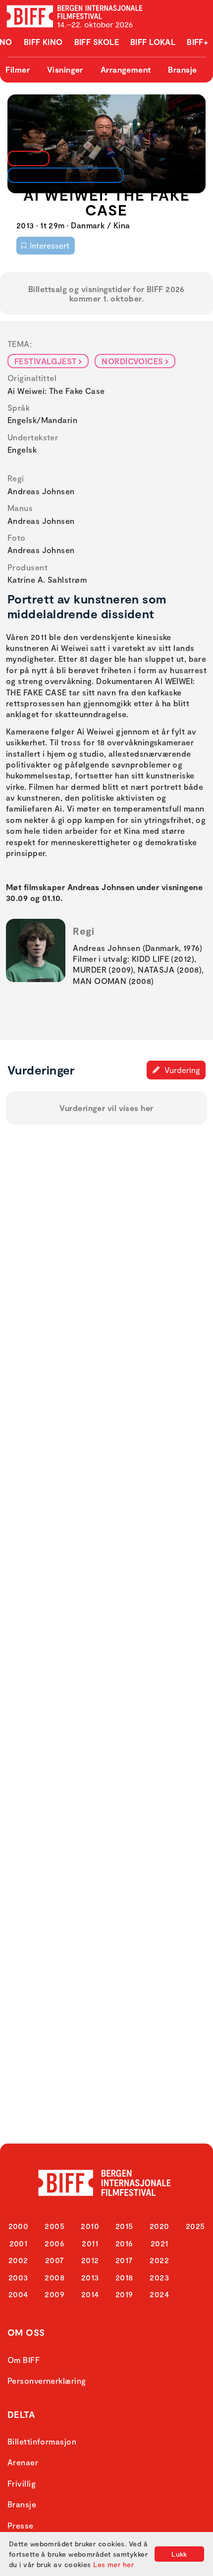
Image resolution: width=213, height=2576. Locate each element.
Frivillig (22, 2483)
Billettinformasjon (42, 2441)
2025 (195, 2226)
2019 (124, 2294)
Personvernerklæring (47, 2381)
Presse (21, 2525)
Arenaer (23, 2462)
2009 (54, 2294)
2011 (90, 2243)
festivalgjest (46, 361)
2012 (90, 2260)
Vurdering (181, 1070)
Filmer (18, 69)
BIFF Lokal (153, 42)
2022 (159, 2260)
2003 (18, 2277)
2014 (90, 2294)
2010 (90, 2226)
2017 (124, 2260)
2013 (90, 2277)
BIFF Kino (43, 42)
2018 (124, 2277)
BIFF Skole (97, 42)
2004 (18, 2294)
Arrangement (126, 69)
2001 (19, 2243)
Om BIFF (24, 2360)
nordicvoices (132, 361)
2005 (54, 2226)
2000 (19, 2226)
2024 (159, 2294)
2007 (55, 2260)
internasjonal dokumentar (63, 175)
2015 (124, 2226)
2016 (124, 2243)
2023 (159, 2277)
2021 (160, 2243)
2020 (160, 2226)
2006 (54, 2243)
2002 (18, 2260)
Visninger (65, 69)
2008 (54, 2277)
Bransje (182, 69)
